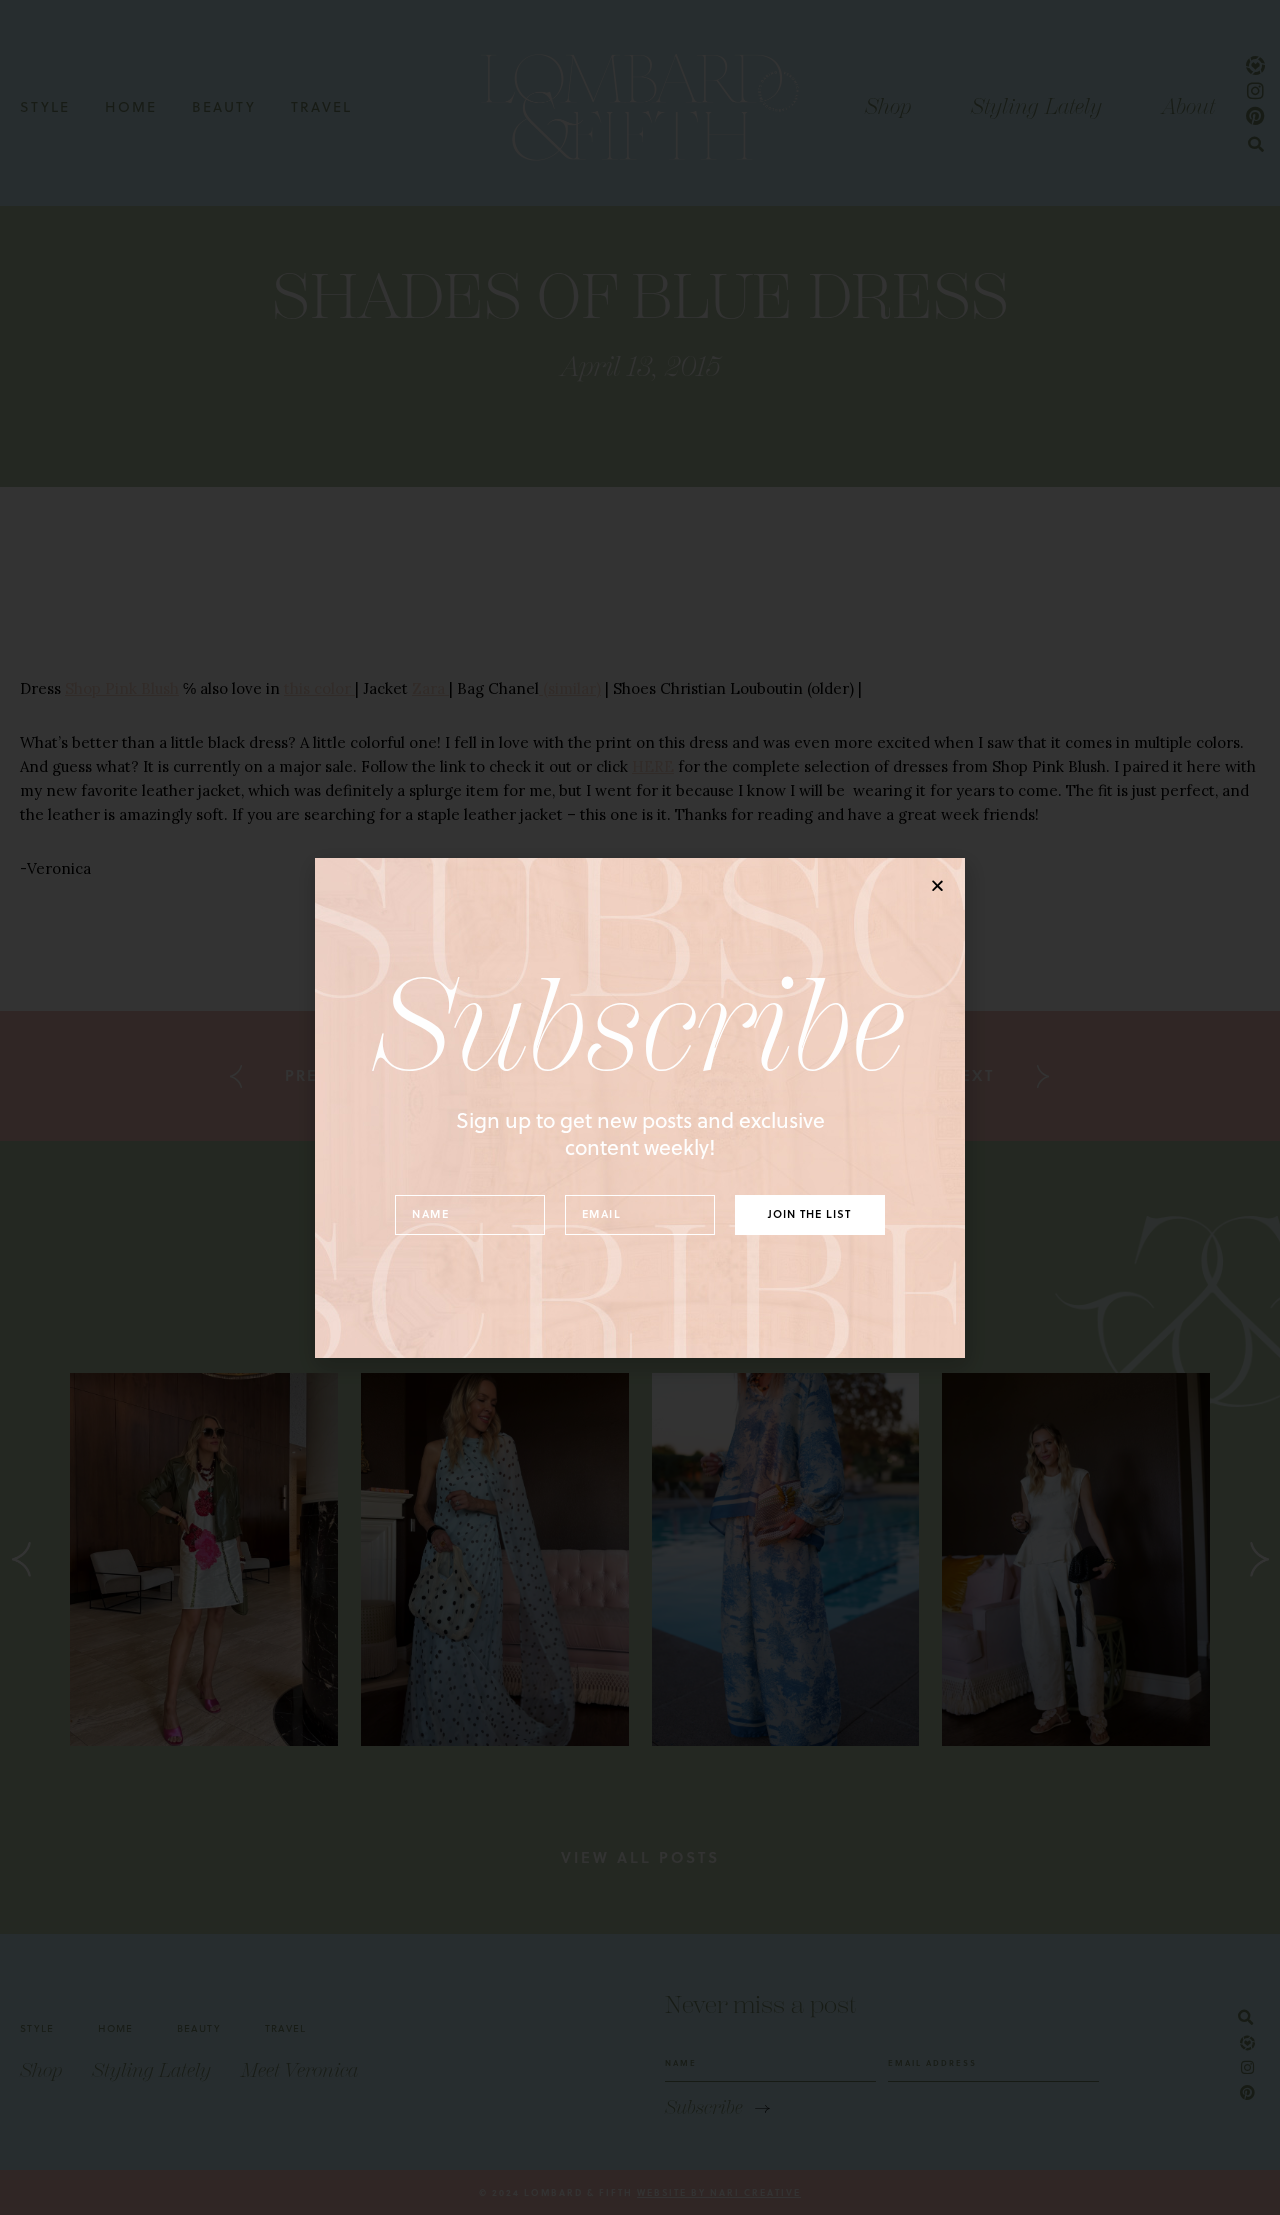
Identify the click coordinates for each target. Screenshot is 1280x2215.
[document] (640, 1107)
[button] (937, 885)
